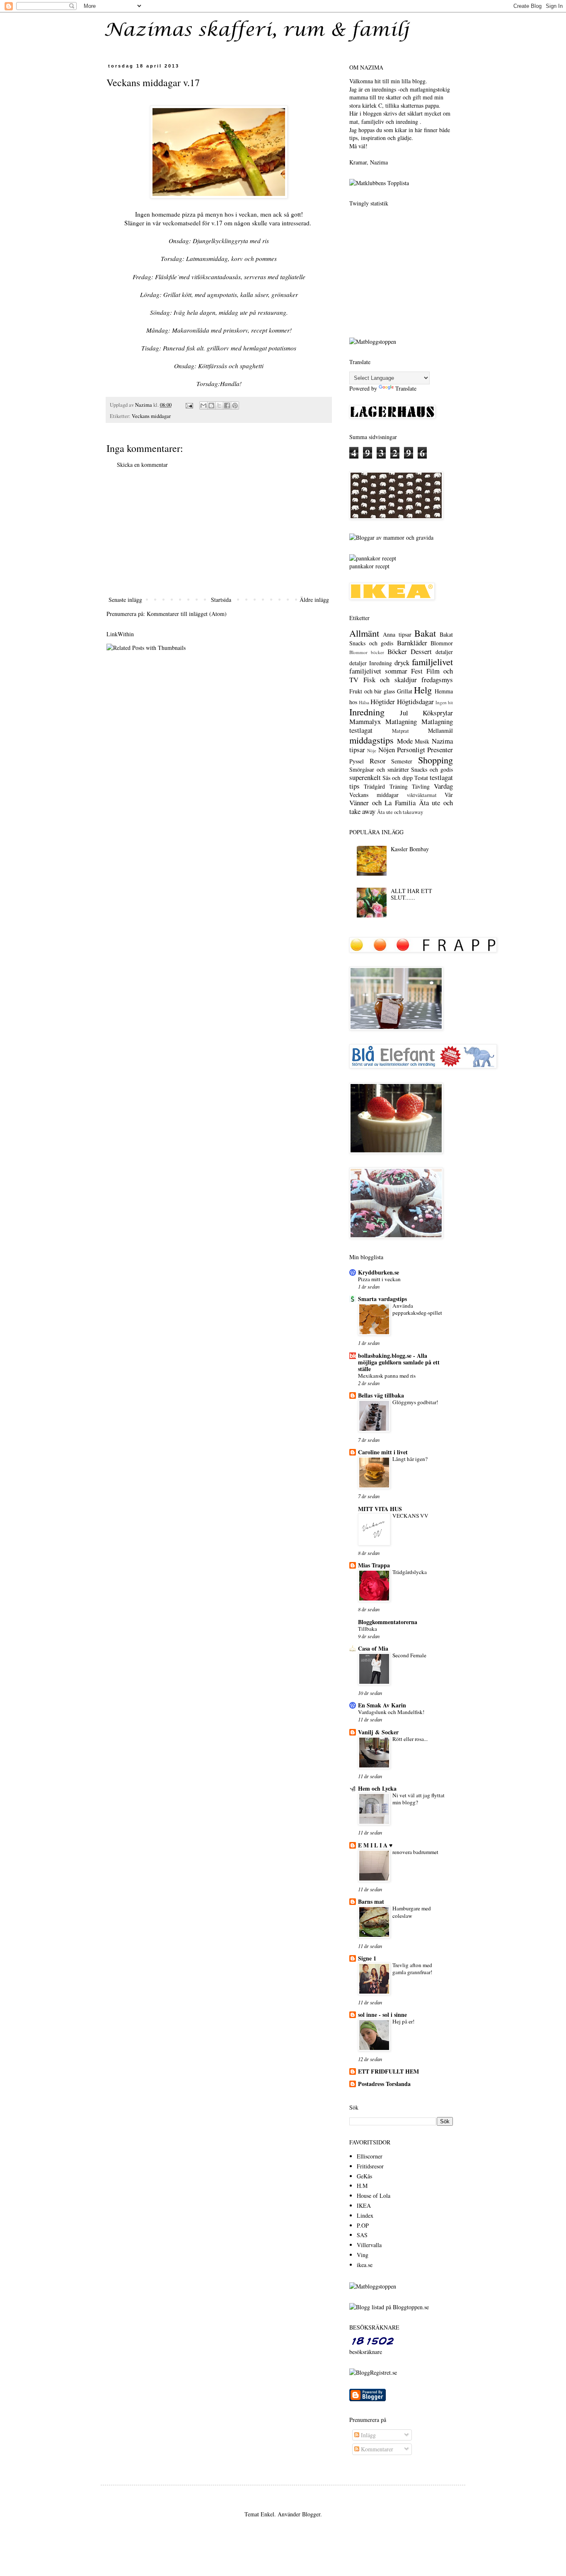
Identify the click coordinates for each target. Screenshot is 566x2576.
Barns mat (371, 1901)
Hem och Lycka (377, 1788)
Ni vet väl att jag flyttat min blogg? (418, 1799)
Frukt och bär (365, 691)
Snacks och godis (432, 769)
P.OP (363, 2225)
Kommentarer (376, 2449)
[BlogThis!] (211, 406)
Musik (422, 741)
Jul (404, 713)
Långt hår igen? (410, 1459)
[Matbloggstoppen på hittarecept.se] (373, 2286)
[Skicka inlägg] (189, 405)
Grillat (405, 691)
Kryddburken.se (379, 1272)
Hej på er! (403, 2021)
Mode (405, 741)
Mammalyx (365, 721)
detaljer (444, 652)
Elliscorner (370, 2156)
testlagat (441, 777)
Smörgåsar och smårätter (379, 769)
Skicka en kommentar (142, 465)
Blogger (311, 2514)
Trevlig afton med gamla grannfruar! (412, 1969)
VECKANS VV (410, 1516)
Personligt (411, 750)
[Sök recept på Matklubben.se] (379, 183)
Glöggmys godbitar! (415, 1402)
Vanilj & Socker (378, 1732)
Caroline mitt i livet (383, 1452)
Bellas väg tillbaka (381, 1395)
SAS (362, 2235)
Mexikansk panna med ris (387, 1376)
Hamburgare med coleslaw (412, 1912)
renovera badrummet (415, 1852)
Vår (449, 795)
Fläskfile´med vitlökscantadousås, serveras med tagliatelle (230, 277)
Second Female (409, 1655)
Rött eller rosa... (410, 1739)
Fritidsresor (370, 2166)
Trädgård (374, 786)
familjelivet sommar (378, 671)
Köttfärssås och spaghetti (231, 366)
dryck (402, 663)
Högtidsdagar (415, 701)
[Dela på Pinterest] (235, 406)
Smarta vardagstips (382, 1299)
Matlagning (401, 721)
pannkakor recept (369, 566)
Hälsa (364, 702)
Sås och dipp (397, 778)
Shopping (435, 760)
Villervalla (369, 2245)
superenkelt (365, 777)
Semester (402, 761)
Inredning (367, 712)
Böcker (397, 651)
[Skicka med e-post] (203, 406)
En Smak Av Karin (382, 1705)
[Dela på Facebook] (227, 406)
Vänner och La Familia (382, 803)
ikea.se (365, 2265)
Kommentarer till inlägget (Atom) (187, 614)
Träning (399, 786)
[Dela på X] (219, 406)
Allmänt (364, 633)
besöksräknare (366, 2352)
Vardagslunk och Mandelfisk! (391, 1712)
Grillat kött (177, 295)
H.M (362, 2186)
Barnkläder (412, 643)
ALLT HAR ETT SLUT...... (411, 894)
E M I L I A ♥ (375, 1845)
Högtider (383, 701)
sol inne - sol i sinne (382, 2015)
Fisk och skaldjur (390, 680)
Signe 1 (367, 1958)
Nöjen (387, 750)
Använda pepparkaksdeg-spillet (417, 1309)
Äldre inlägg (314, 600)
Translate (406, 388)
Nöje (372, 750)
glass (389, 691)
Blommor (442, 643)
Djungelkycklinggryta (220, 241)
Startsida (221, 600)
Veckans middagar (151, 416)
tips (354, 786)
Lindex (365, 2215)
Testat (421, 778)
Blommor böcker (367, 652)
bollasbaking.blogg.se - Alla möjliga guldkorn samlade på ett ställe (399, 1362)
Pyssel (357, 761)
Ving (363, 2255)
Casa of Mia (373, 1648)
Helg (423, 690)
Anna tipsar (397, 634)
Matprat (400, 731)
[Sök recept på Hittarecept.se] (373, 342)
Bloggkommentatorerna (388, 1622)
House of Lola (374, 2196)
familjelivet (432, 662)
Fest (417, 671)
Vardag (443, 786)
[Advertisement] (219, 532)
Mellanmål (440, 730)
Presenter (440, 750)
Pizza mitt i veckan (379, 1279)
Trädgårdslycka (410, 1572)
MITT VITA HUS (380, 1509)
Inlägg (368, 2435)
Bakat (425, 633)
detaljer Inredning (371, 663)
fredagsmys (437, 680)
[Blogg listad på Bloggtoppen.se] (389, 2307)
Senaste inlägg (125, 600)
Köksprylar (438, 713)
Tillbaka (368, 1629)
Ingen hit (444, 702)
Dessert (421, 651)
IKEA (364, 2205)
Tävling (421, 786)
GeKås (364, 2176)
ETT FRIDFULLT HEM (388, 2071)
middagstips (371, 740)
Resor (378, 761)
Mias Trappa (374, 1565)
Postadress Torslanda (384, 2084)
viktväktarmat (422, 795)
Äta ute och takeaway (400, 812)
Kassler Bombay (410, 849)
